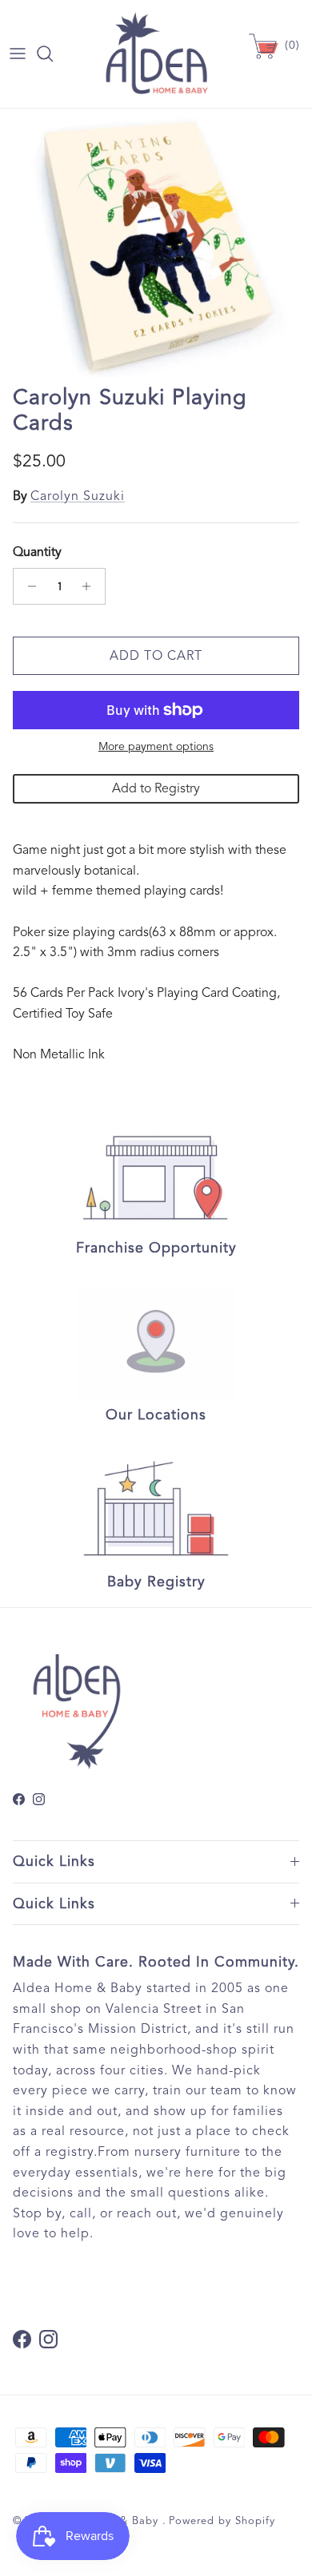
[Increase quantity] (91, 586)
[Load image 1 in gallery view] (156, 243)
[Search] (53, 54)
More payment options (156, 747)
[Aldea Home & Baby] (156, 54)
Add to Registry (156, 788)
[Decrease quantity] (28, 586)
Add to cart (156, 656)
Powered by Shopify (222, 2521)
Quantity (37, 552)
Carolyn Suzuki (78, 496)
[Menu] (18, 54)
